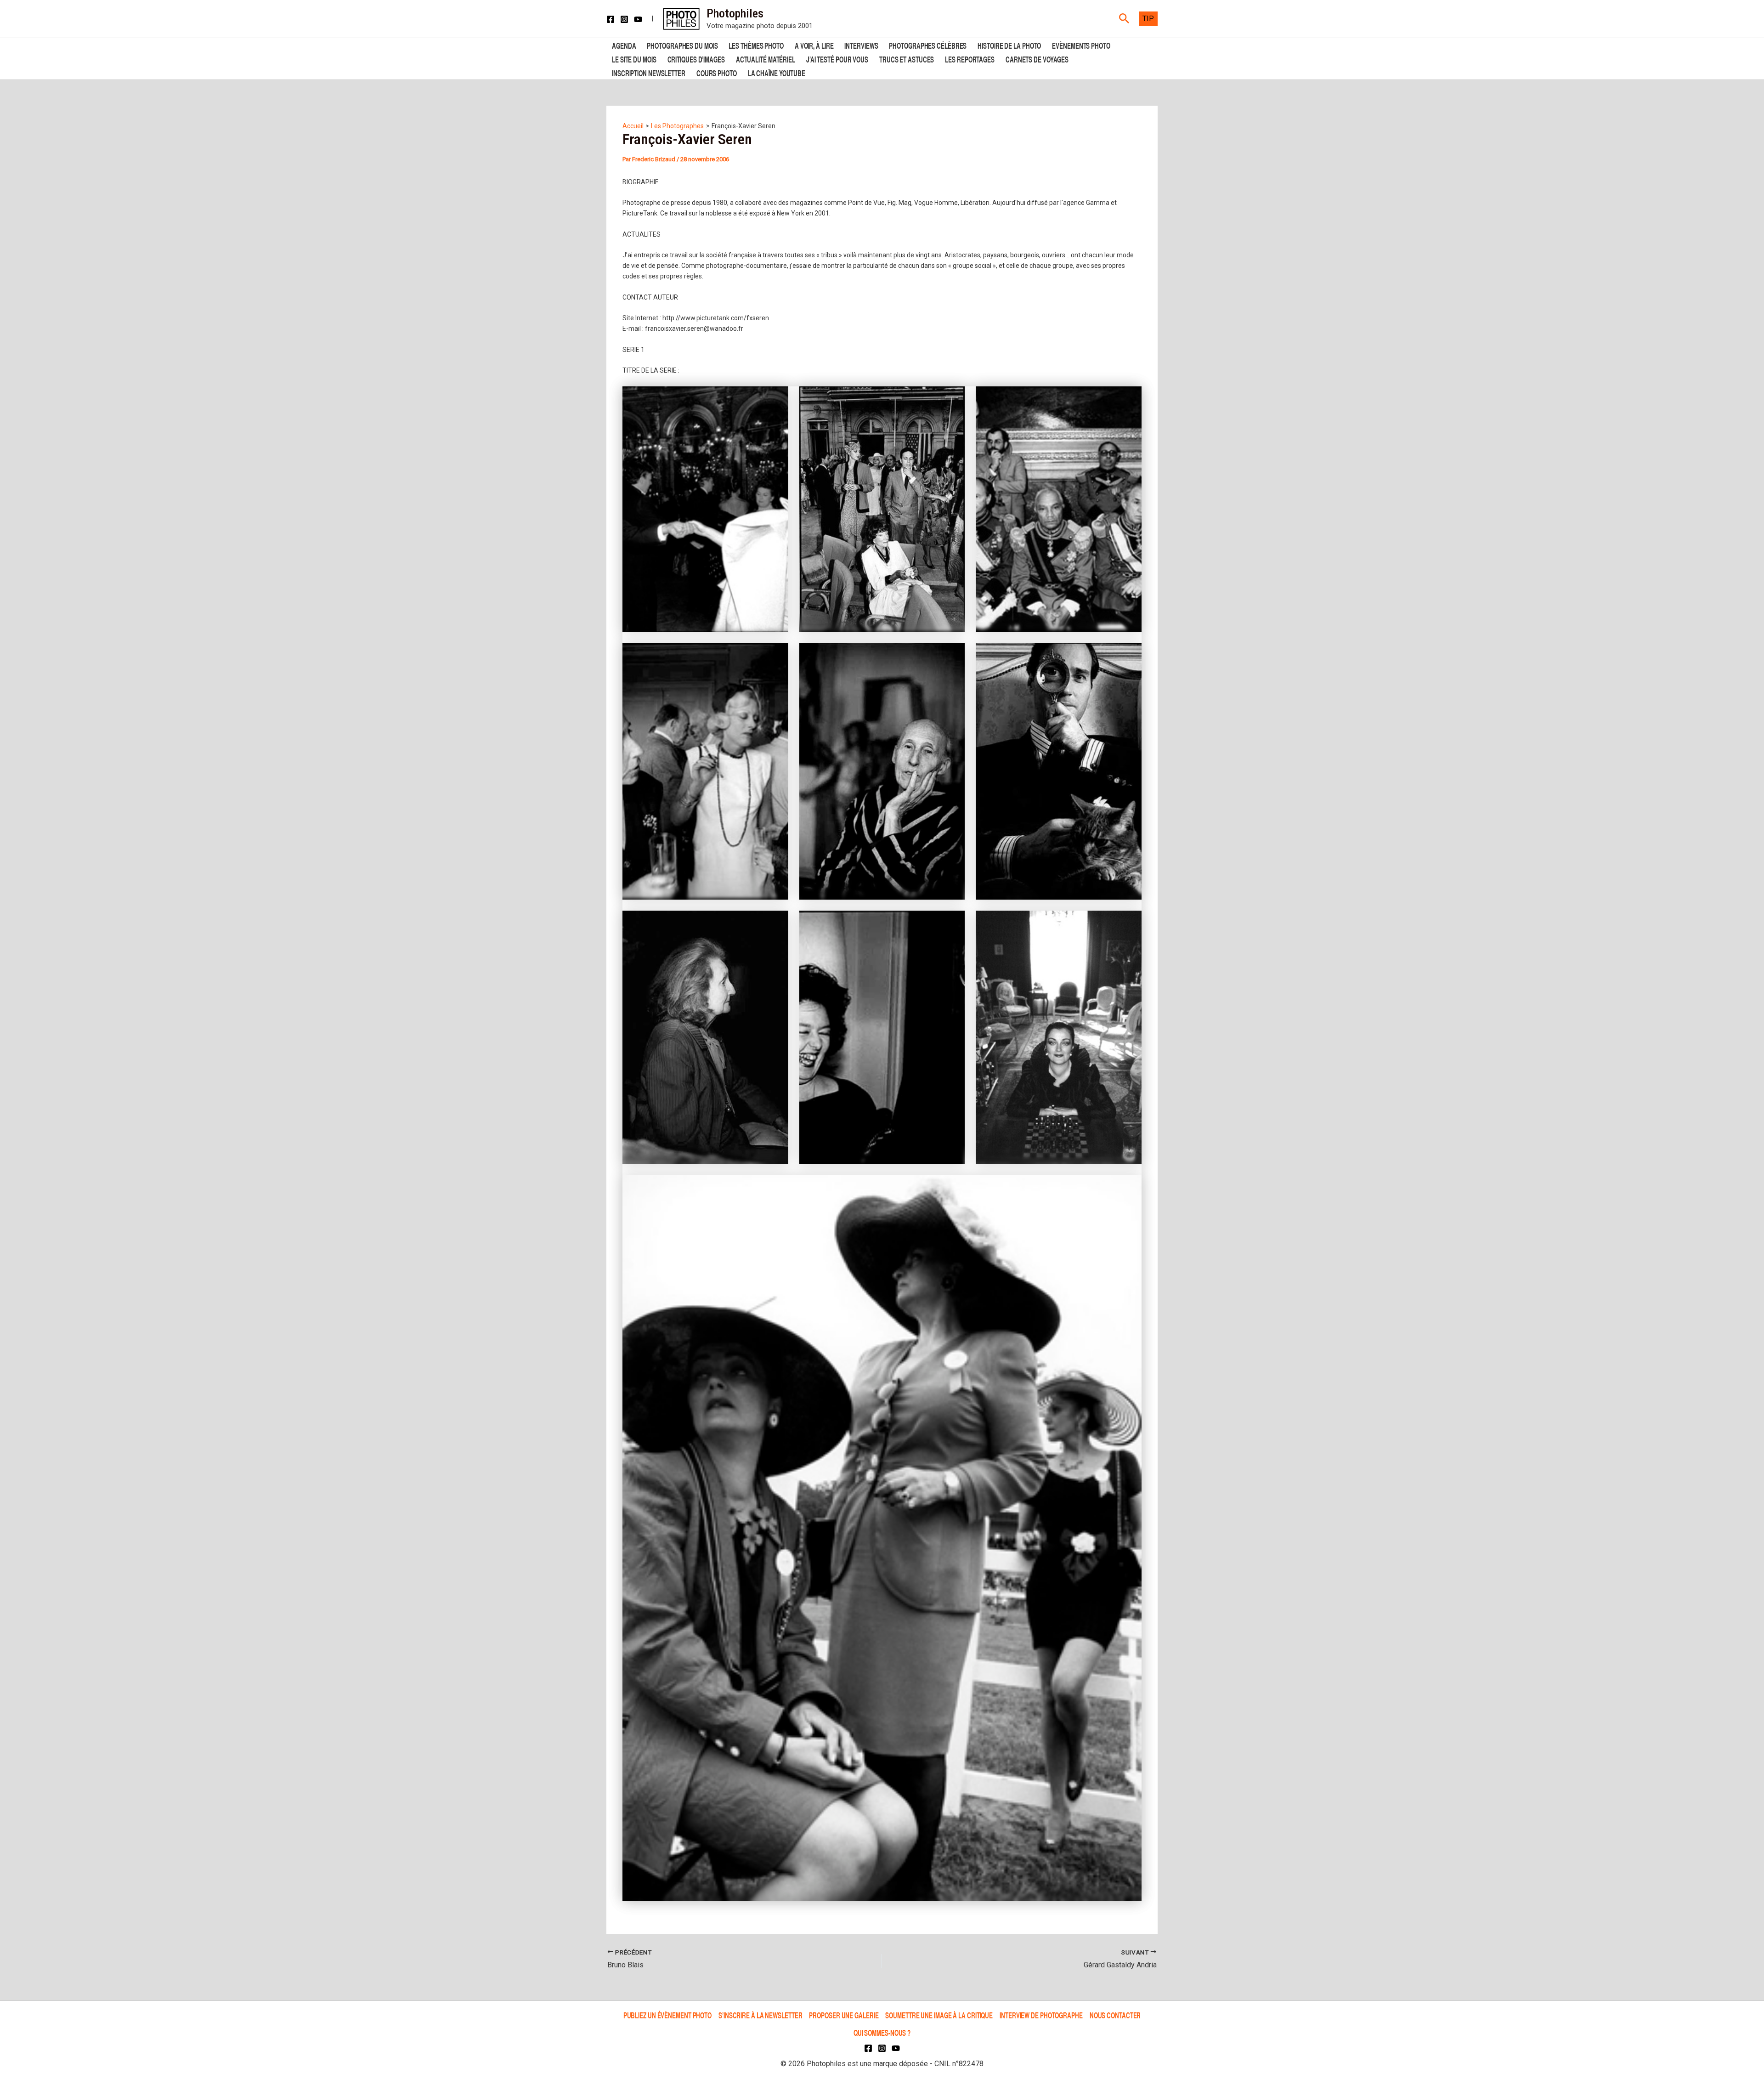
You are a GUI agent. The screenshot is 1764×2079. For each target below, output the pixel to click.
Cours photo (717, 72)
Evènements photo (1081, 45)
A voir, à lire (814, 45)
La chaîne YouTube (777, 72)
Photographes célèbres (928, 45)
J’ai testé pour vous (837, 59)
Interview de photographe (1041, 2015)
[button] (1124, 19)
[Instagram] (624, 19)
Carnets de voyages (1037, 59)
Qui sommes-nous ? (882, 2032)
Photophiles (735, 13)
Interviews (861, 45)
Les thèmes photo (756, 45)
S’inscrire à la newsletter (760, 2015)
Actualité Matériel (766, 59)
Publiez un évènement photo (667, 2015)
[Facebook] (611, 19)
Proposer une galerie (844, 2015)
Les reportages (970, 59)
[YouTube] (638, 19)
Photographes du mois (682, 45)
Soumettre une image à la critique (939, 2015)
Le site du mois (634, 59)
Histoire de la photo (1009, 45)
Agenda (624, 45)
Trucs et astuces (907, 59)
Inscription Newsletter (649, 72)
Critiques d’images (696, 59)
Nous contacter (1115, 2015)
